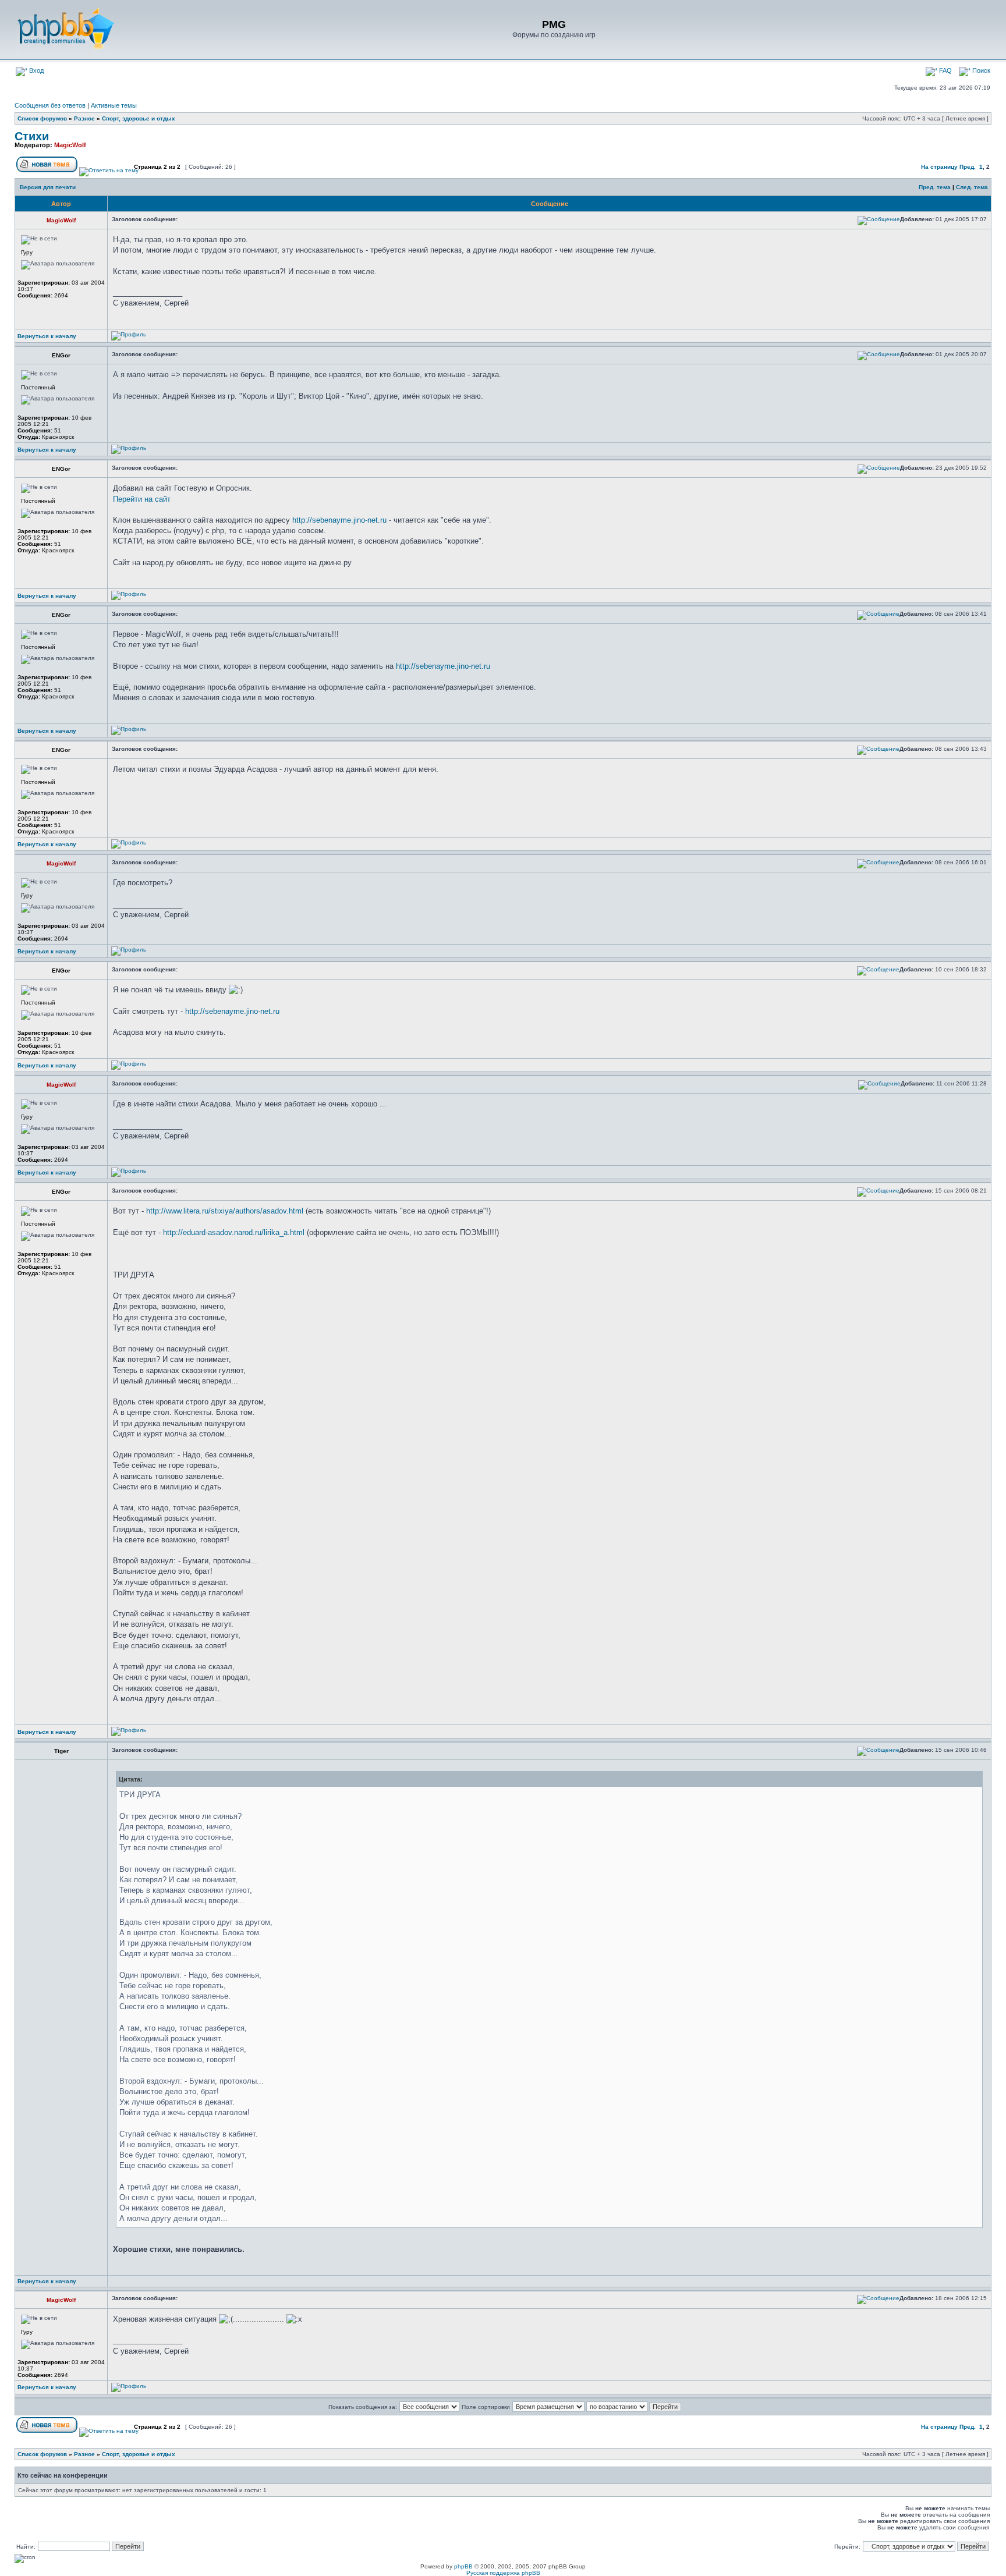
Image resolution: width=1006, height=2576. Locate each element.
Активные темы (114, 105)
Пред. (968, 167)
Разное (84, 118)
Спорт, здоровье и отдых (139, 118)
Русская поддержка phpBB (503, 2573)
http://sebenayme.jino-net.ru (339, 520)
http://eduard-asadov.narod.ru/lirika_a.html (234, 1232)
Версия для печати (48, 187)
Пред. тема (935, 187)
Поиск (980, 70)
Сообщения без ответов (50, 105)
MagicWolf (70, 145)
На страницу (939, 167)
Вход (36, 70)
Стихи (32, 136)
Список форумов (42, 118)
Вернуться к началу (47, 336)
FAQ (945, 70)
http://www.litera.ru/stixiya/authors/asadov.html (225, 1211)
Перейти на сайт (142, 499)
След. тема (972, 187)
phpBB (463, 2566)
